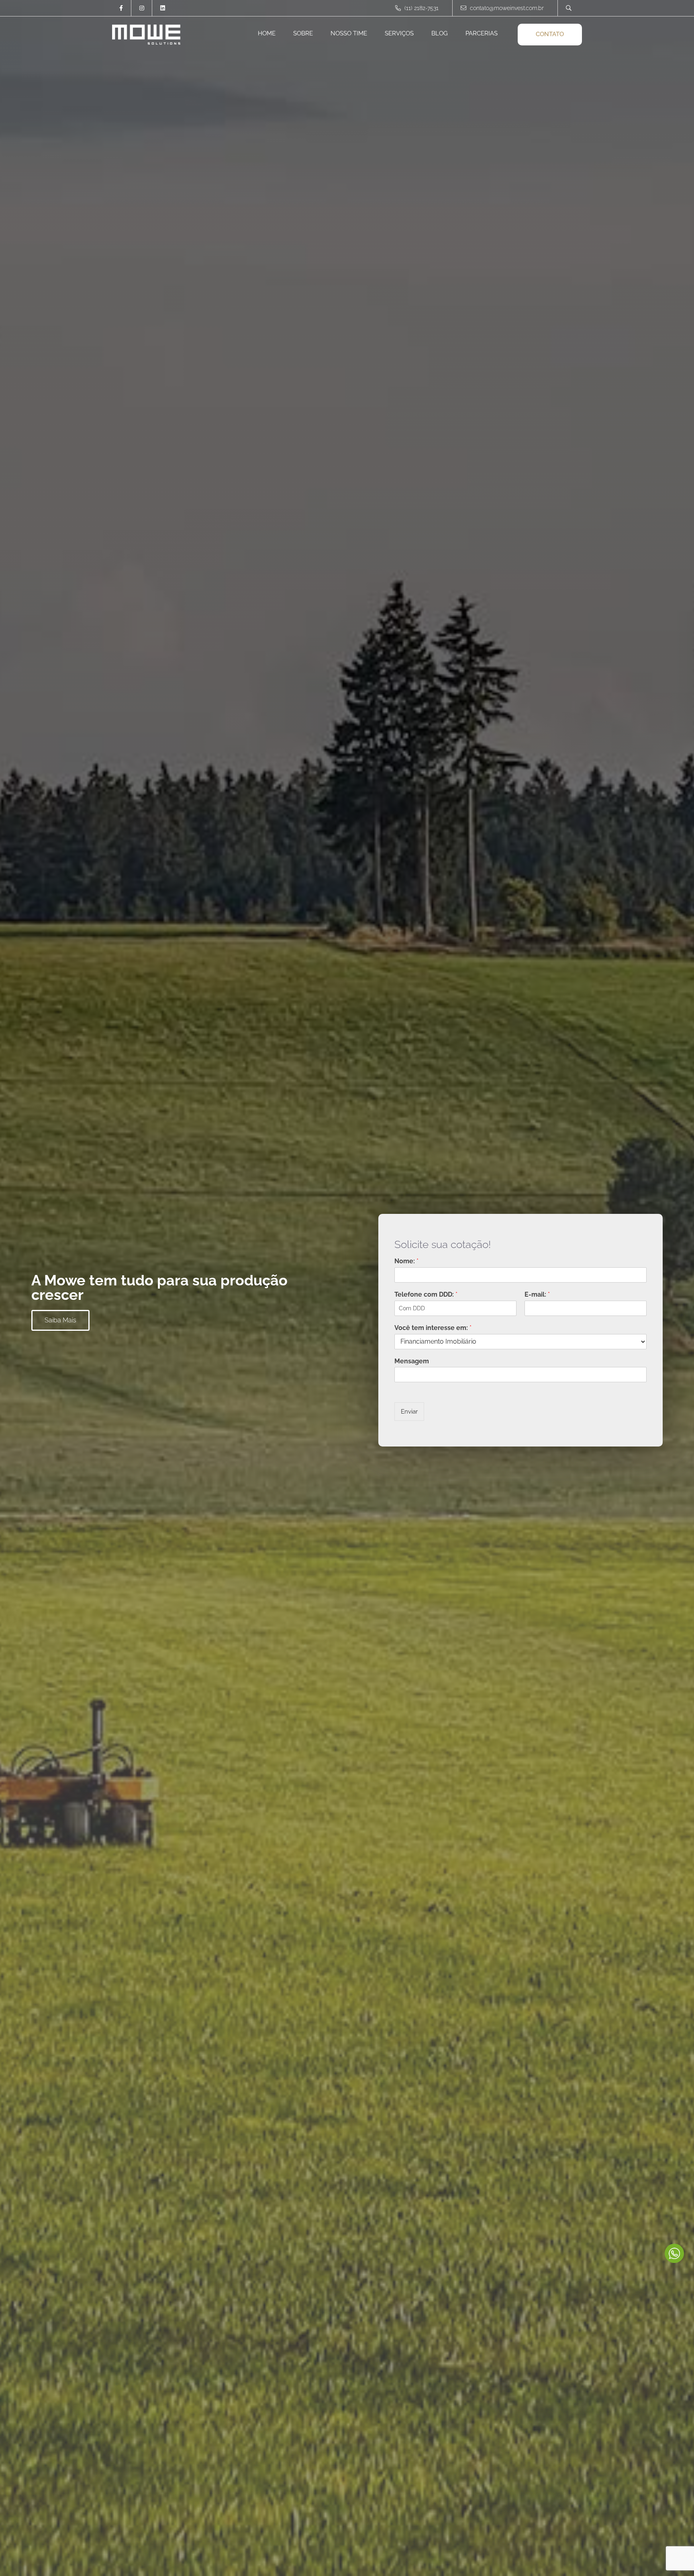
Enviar (409, 1412)
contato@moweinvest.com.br (507, 8)
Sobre (303, 33)
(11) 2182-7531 (421, 8)
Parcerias (482, 33)
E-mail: (537, 1294)
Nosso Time (349, 33)
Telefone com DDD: (426, 1294)
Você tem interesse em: (433, 1328)
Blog (440, 33)
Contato (550, 34)
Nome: (406, 1261)
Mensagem (412, 1361)
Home (267, 33)
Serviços (399, 33)
